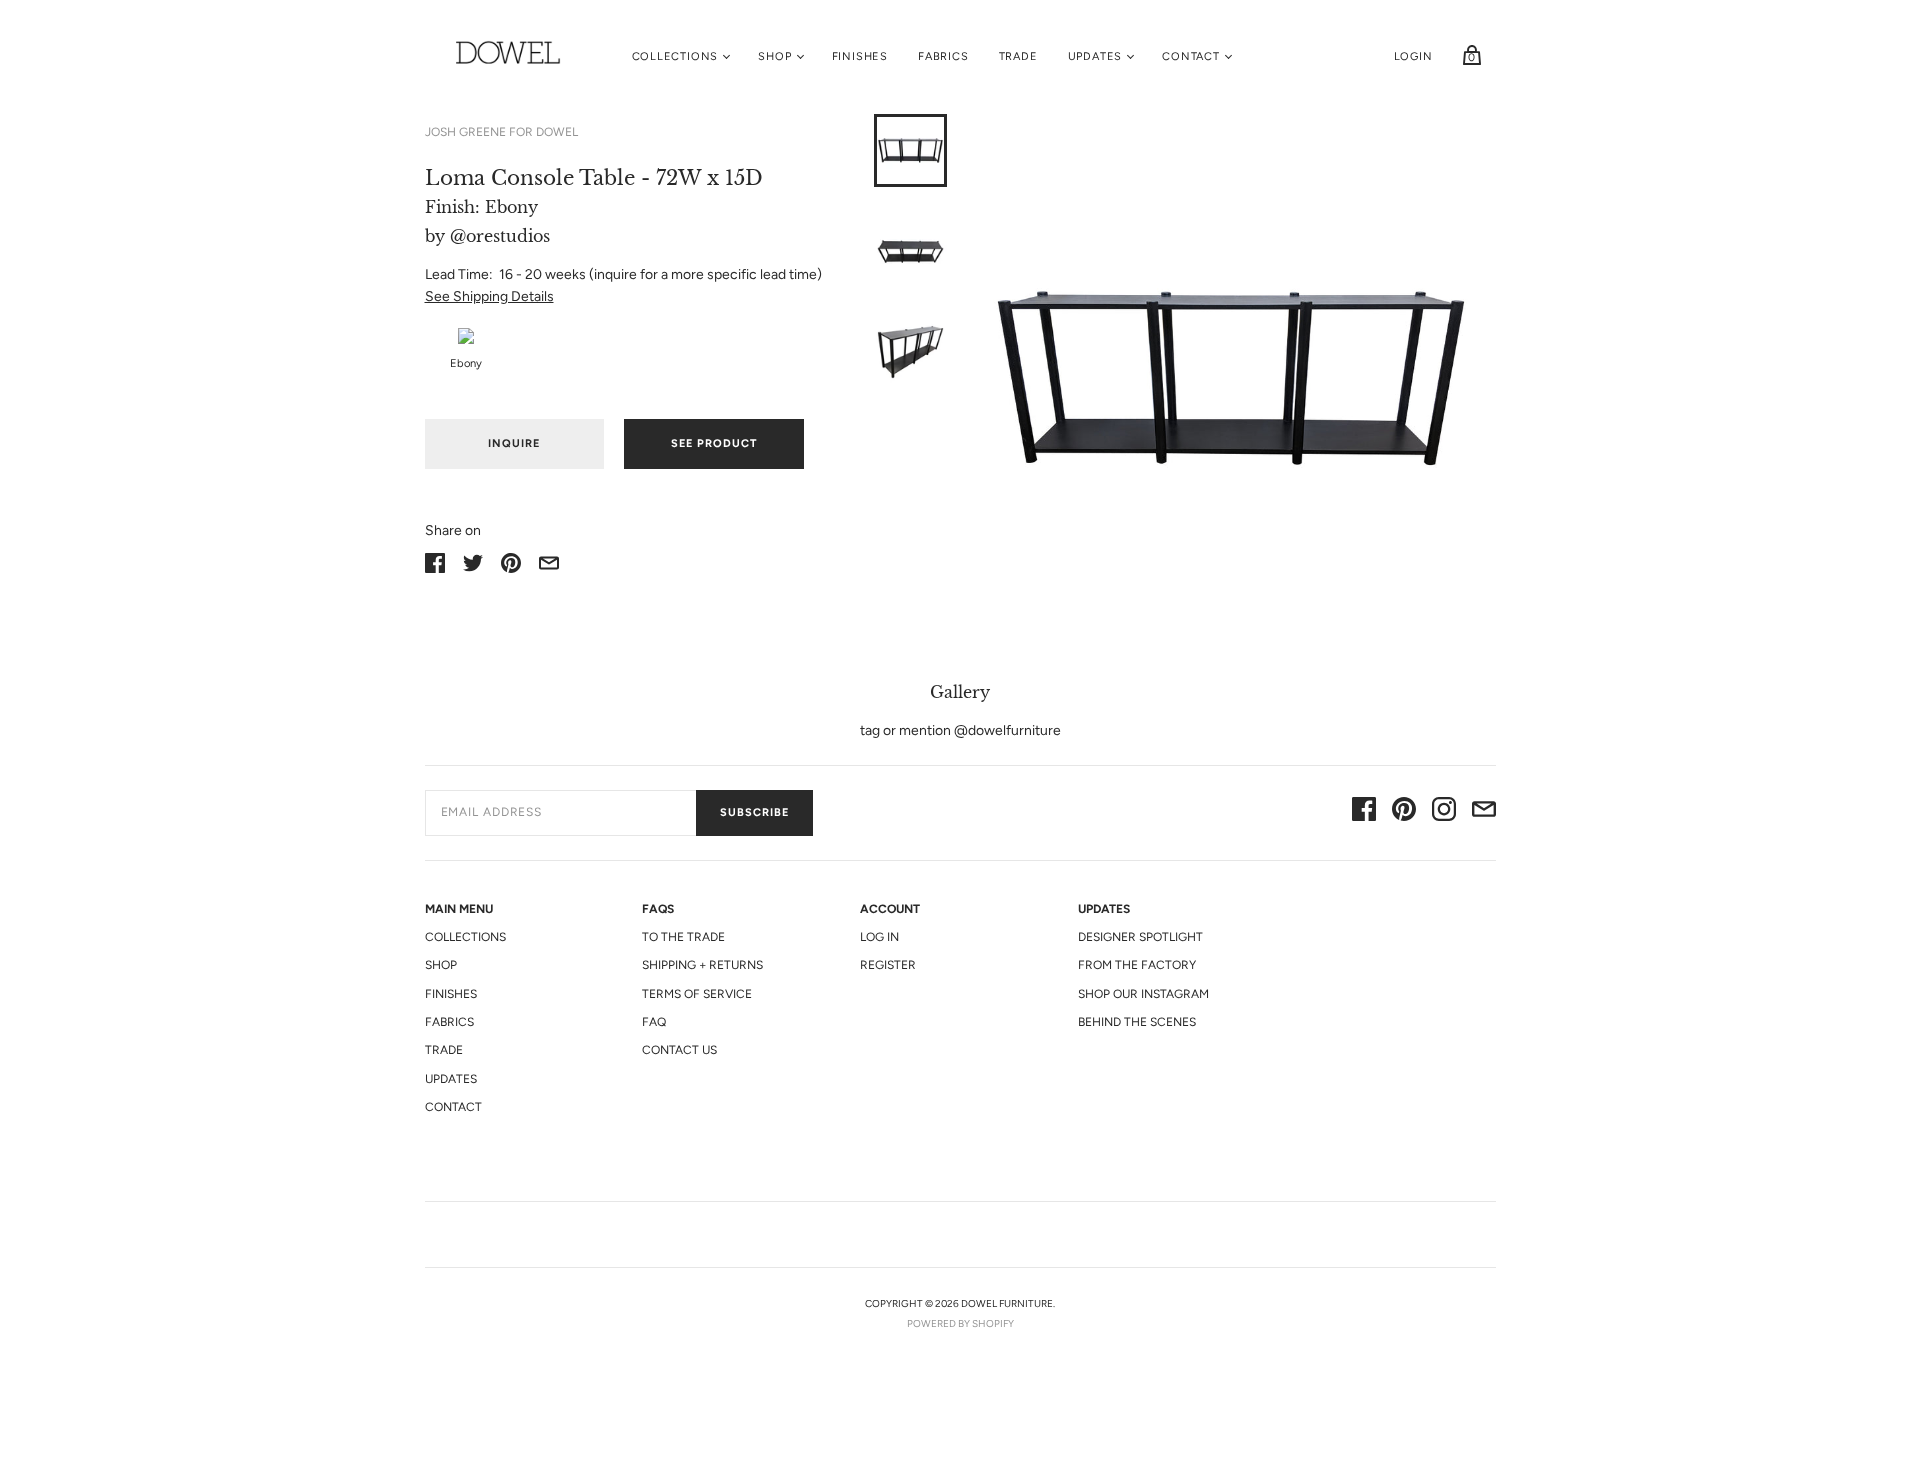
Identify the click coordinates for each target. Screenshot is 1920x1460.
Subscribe (754, 812)
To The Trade (683, 937)
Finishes (860, 56)
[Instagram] (1444, 812)
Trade (1018, 56)
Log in (879, 937)
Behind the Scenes (1137, 1022)
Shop (774, 56)
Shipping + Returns (702, 965)
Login (1413, 56)
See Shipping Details (489, 296)
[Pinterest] (1404, 812)
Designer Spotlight (1140, 937)
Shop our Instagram (1143, 994)
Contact (1191, 56)
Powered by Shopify (960, 1323)
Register (888, 965)
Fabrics (943, 56)
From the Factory (1137, 965)
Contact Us (679, 1050)
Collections (675, 56)
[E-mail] (1484, 812)
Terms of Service (697, 994)
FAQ (654, 1022)
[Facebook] (1364, 812)
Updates (1095, 56)
